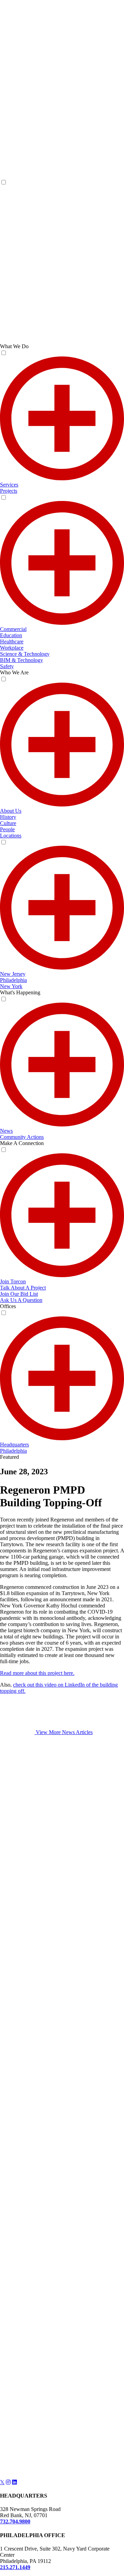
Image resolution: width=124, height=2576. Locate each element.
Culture (8, 823)
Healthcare (12, 642)
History (8, 817)
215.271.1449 (15, 2567)
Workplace (12, 648)
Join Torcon (13, 1281)
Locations (11, 836)
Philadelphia (13, 980)
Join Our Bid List (19, 1294)
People (7, 829)
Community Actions (22, 1137)
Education (11, 635)
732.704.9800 (15, 2521)
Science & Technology (25, 654)
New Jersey (13, 974)
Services (9, 485)
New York (11, 986)
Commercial (13, 629)
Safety (7, 666)
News (6, 1131)
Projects (9, 491)
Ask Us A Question (21, 1300)
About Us (11, 811)
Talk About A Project (23, 1288)
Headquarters (14, 1445)
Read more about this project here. (37, 1673)
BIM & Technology (22, 660)
